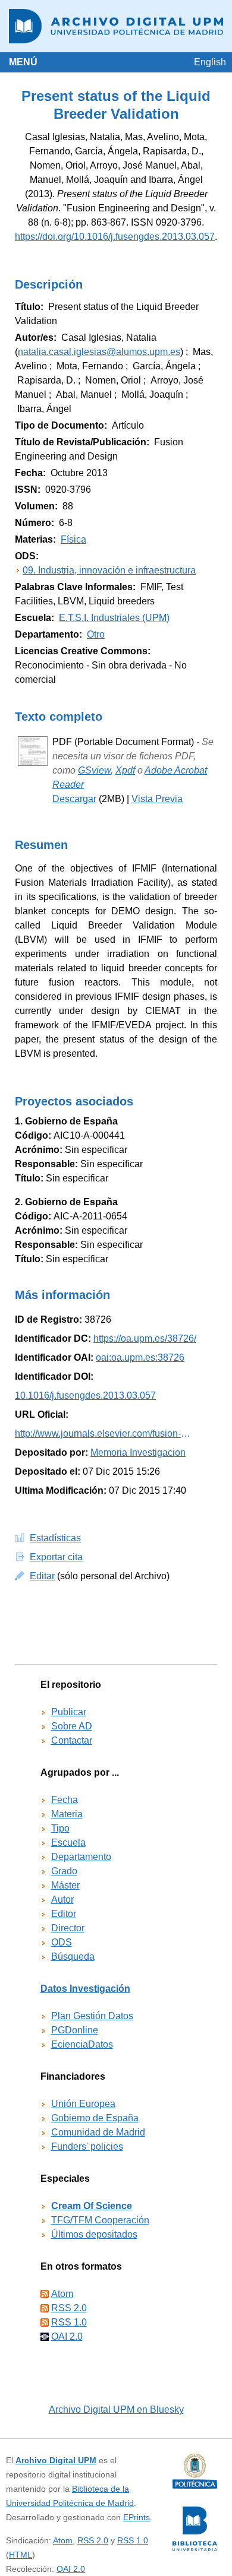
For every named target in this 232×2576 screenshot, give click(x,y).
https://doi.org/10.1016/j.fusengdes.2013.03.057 (115, 237)
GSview (94, 770)
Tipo (60, 1828)
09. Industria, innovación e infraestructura (109, 570)
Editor (64, 1914)
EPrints (137, 2517)
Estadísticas (55, 1538)
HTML (21, 2555)
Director (68, 1928)
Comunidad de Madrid (98, 2132)
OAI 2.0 (67, 2336)
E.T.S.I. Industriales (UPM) (114, 618)
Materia (67, 1814)
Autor (62, 1899)
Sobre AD (72, 1726)
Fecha (65, 1800)
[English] (210, 62)
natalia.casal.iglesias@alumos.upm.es (99, 352)
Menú (23, 62)
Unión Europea (83, 2104)
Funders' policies (87, 2146)
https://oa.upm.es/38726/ (145, 1338)
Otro (96, 634)
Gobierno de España (95, 2118)
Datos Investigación (85, 1989)
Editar (42, 1576)
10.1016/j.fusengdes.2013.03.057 (85, 1395)
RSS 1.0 (69, 2322)
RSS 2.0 (69, 2308)
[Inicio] (116, 26)
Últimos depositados (94, 2234)
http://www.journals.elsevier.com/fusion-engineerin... (104, 1433)
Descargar (74, 799)
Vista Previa (157, 799)
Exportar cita (56, 1557)
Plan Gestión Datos (92, 2016)
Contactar (72, 1740)
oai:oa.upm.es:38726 (140, 1357)
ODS (62, 1942)
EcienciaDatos (82, 2044)
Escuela (68, 1843)
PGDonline (75, 2030)
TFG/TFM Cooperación (100, 2220)
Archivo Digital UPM (56, 2460)
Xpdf (125, 770)
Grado (64, 1871)
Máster (65, 1885)
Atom (62, 2294)
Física (73, 539)
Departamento (81, 1857)
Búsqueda (73, 1956)
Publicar (69, 1712)
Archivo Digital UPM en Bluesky (116, 2409)
